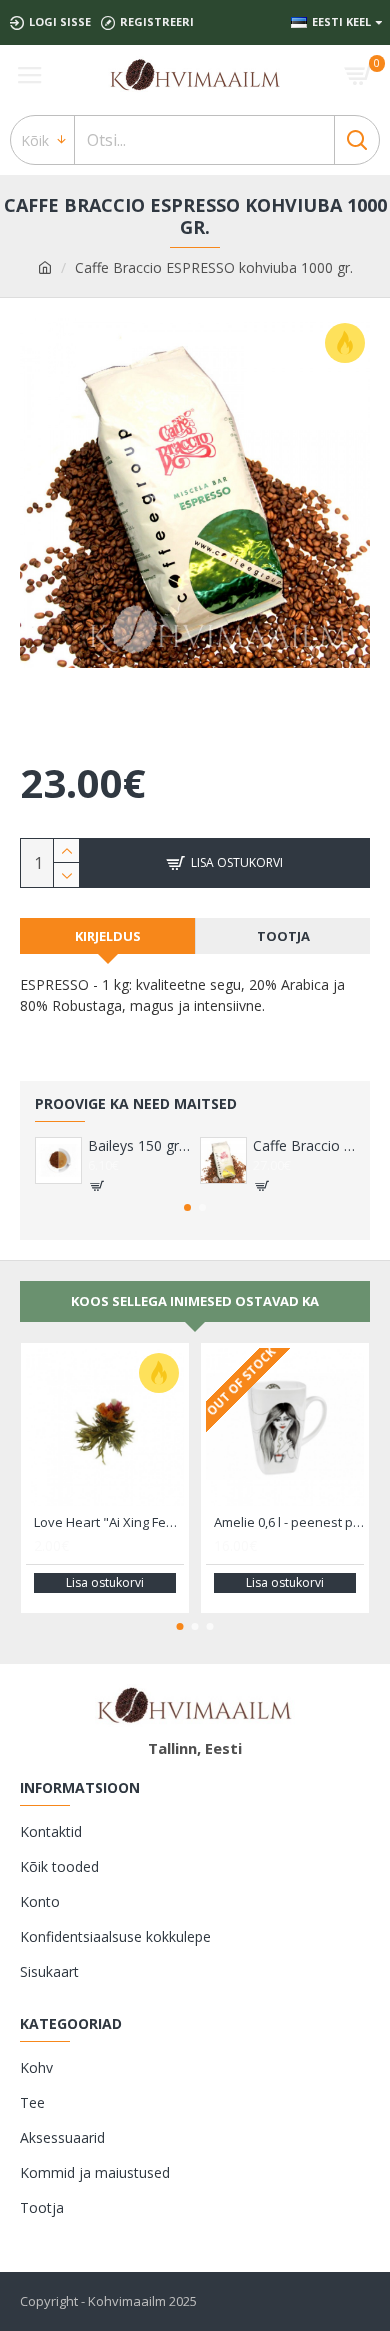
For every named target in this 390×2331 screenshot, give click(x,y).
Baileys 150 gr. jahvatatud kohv (139, 1146)
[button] (187, 1207)
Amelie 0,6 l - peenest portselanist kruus (289, 1522)
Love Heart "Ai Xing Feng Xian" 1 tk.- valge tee (109, 1522)
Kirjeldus (108, 936)
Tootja (283, 936)
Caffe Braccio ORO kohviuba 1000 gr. (304, 1146)
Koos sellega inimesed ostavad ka (195, 1301)
